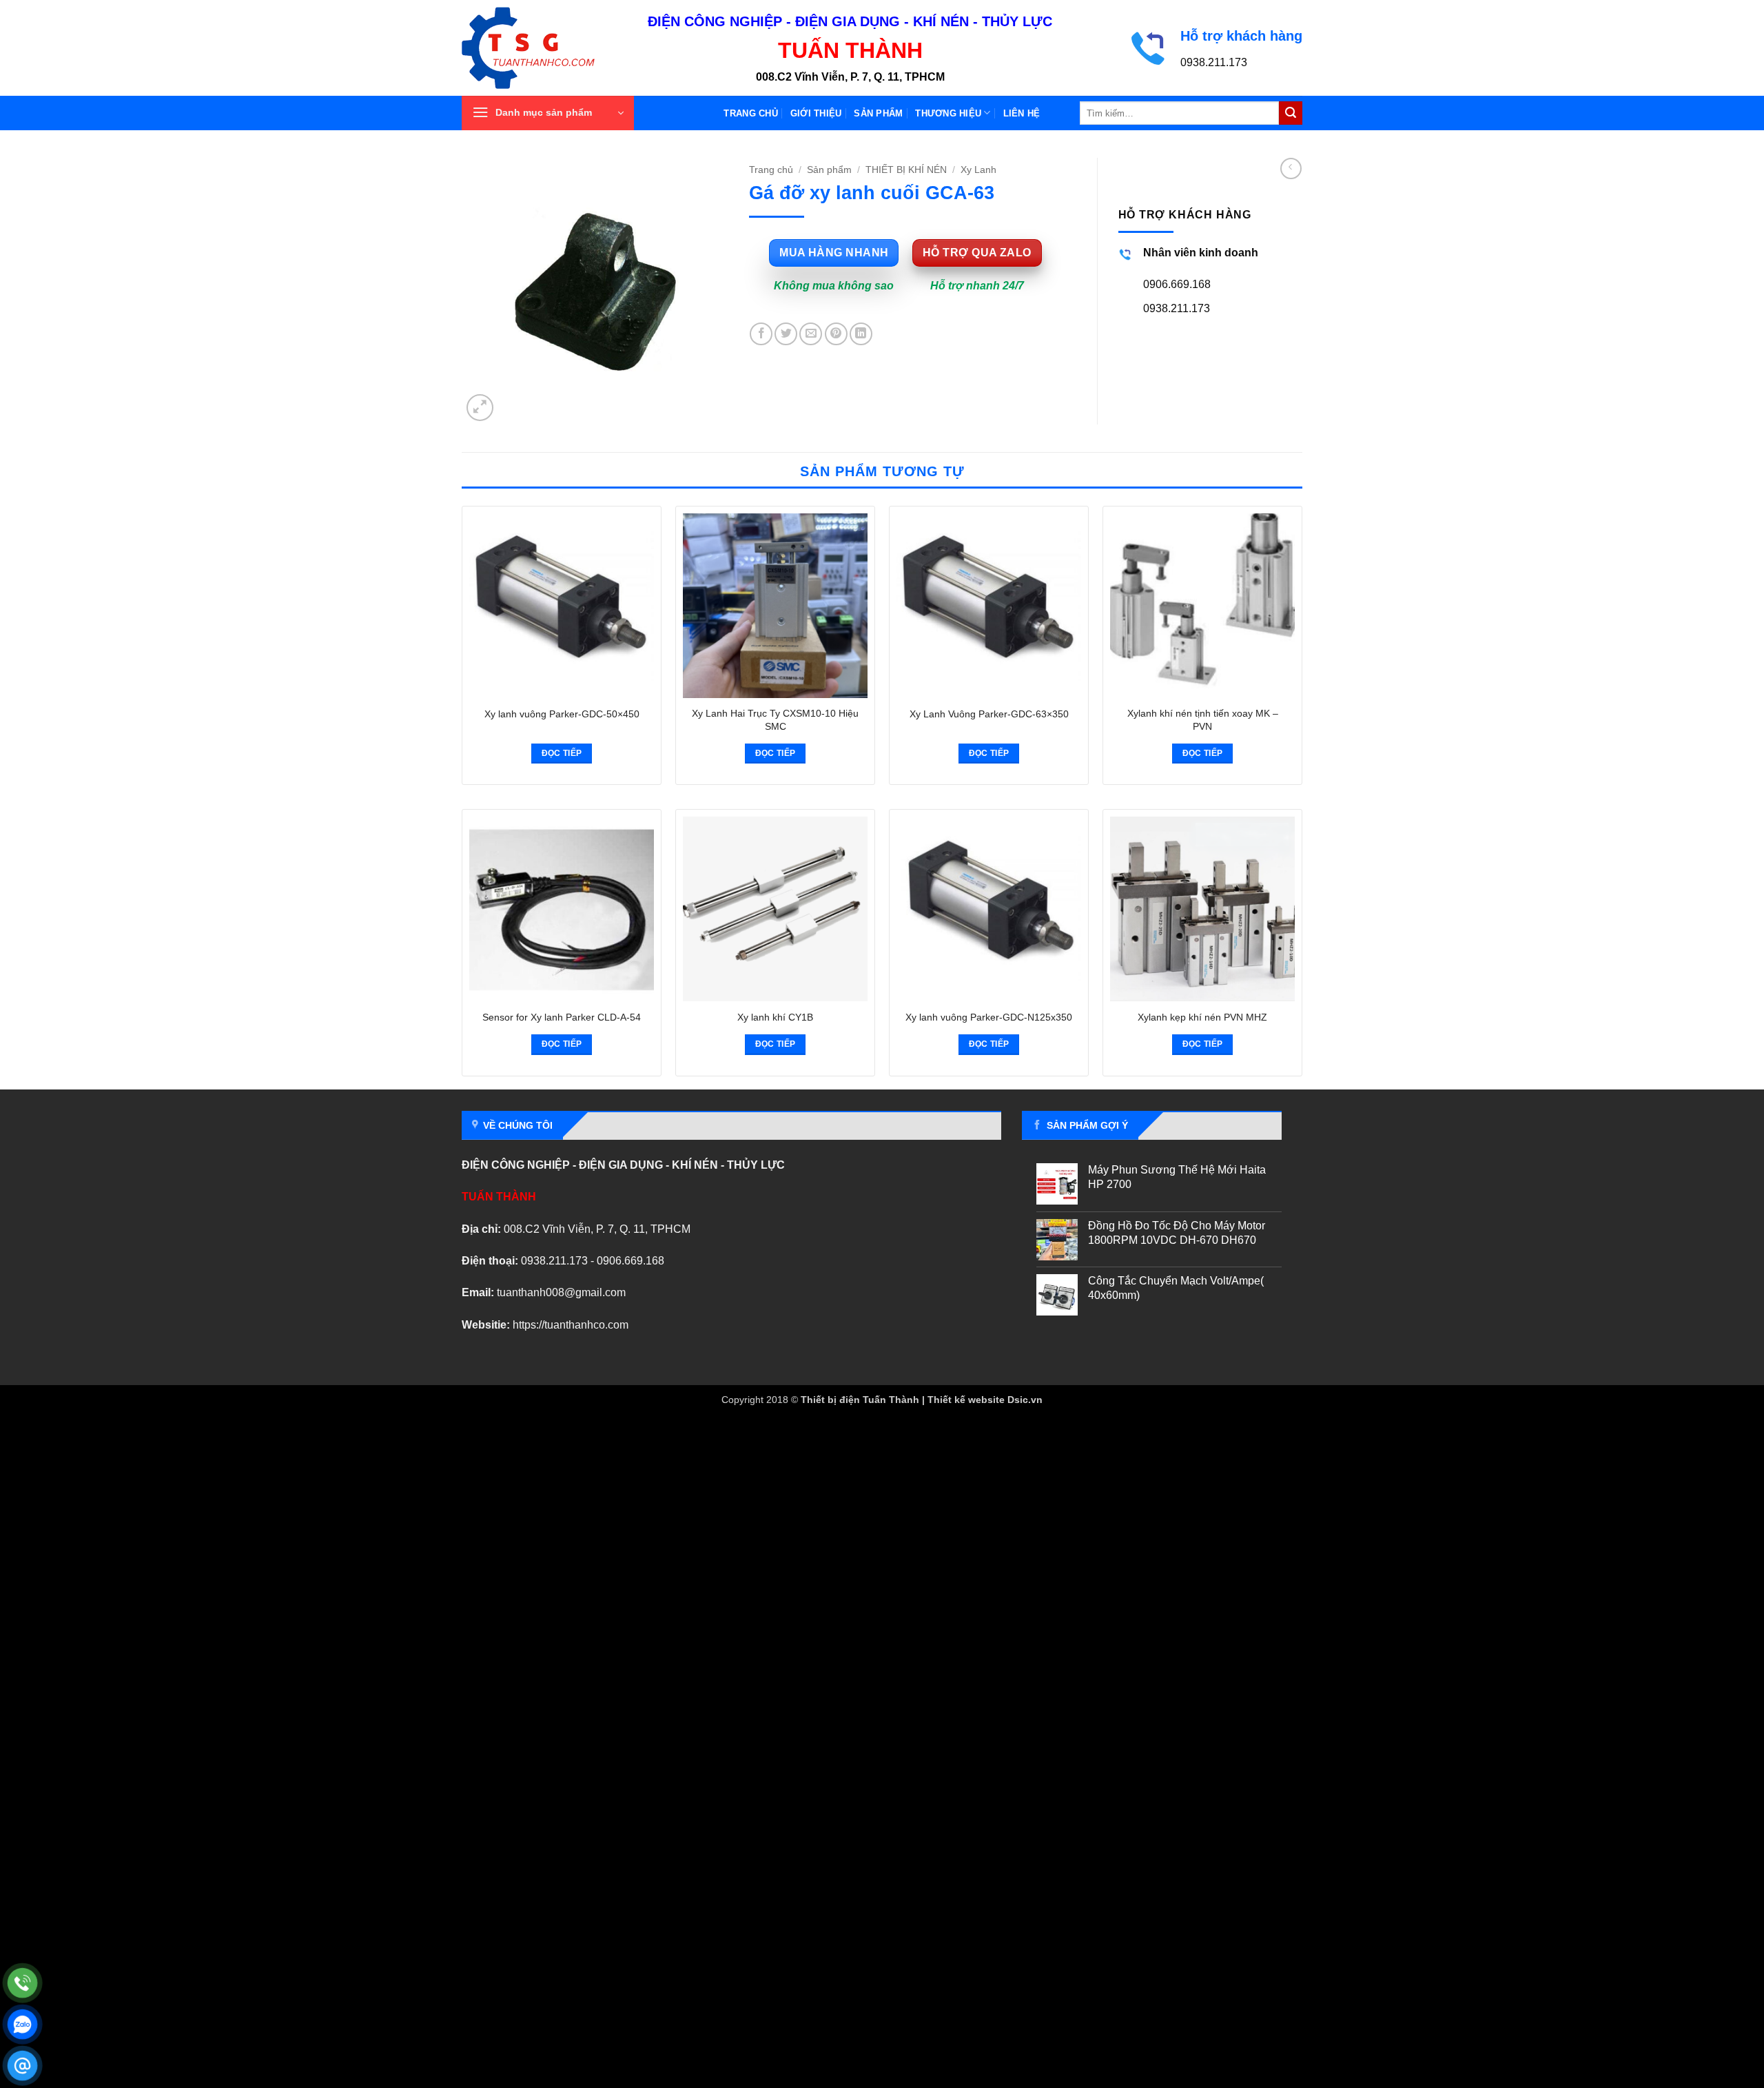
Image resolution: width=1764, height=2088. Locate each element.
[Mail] (22, 2066)
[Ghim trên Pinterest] (836, 334)
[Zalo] (22, 2024)
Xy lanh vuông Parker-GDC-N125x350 (989, 1017)
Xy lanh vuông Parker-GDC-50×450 (562, 714)
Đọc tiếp (562, 753)
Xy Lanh (978, 170)
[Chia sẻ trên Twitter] (786, 334)
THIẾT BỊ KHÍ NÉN (906, 170)
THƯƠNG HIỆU (948, 113)
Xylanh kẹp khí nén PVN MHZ (1202, 1017)
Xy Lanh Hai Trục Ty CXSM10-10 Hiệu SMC (775, 720)
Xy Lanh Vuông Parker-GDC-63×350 (989, 714)
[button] (548, 113)
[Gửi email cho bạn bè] (811, 334)
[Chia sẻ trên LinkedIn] (861, 334)
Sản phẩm (878, 113)
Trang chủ (750, 113)
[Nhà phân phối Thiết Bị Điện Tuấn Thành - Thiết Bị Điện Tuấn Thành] (544, 48)
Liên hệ (1022, 113)
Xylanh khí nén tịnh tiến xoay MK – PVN (1203, 720)
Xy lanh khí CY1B (775, 1017)
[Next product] (1291, 168)
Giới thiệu (816, 113)
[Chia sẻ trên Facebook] (761, 334)
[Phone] (22, 1983)
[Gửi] (1291, 113)
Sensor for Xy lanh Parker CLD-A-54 (562, 1017)
